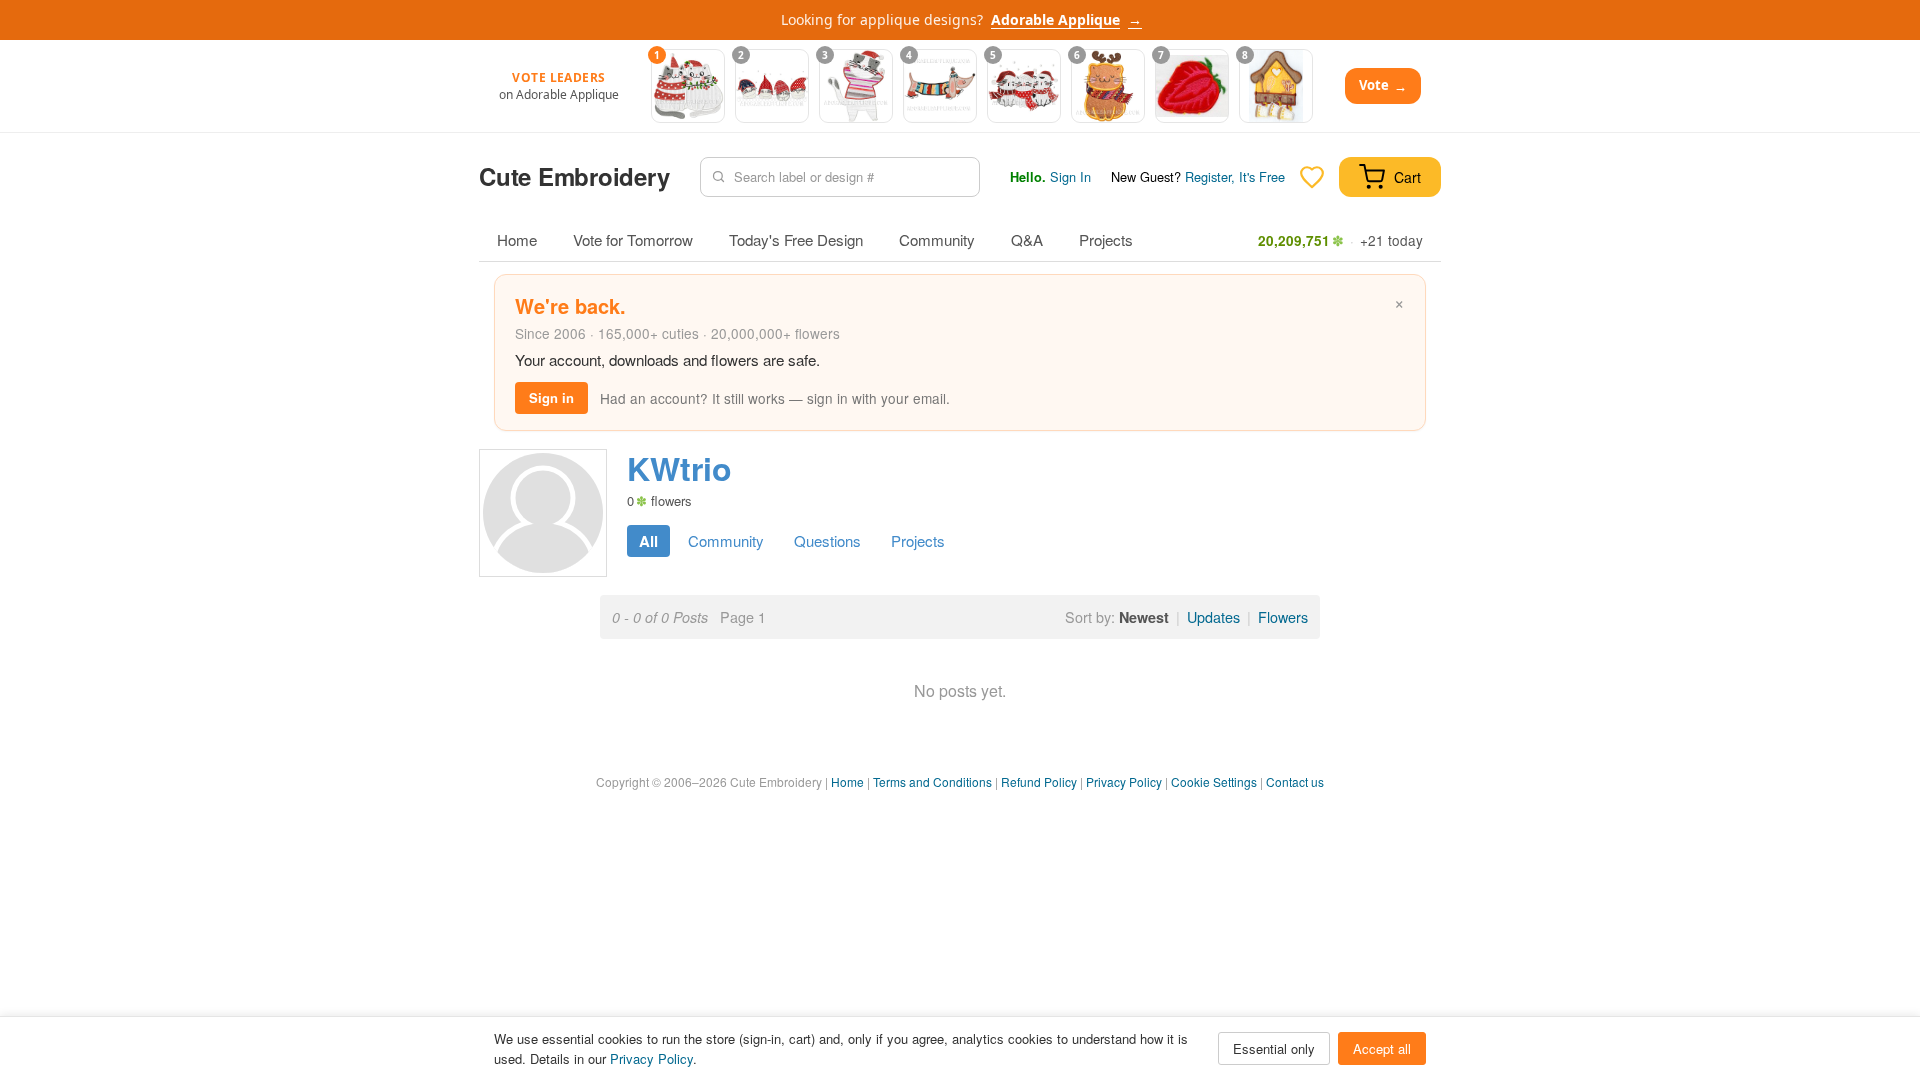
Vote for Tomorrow (633, 239)
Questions (827, 540)
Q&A (1027, 239)
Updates (1213, 616)
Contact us (1295, 781)
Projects (1106, 239)
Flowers (1283, 616)
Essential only (1274, 1048)
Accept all (1382, 1048)
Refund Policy (1039, 781)
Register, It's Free (1235, 176)
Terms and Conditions (932, 781)
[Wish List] (1312, 177)
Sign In (1070, 176)
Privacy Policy (1124, 781)
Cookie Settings (1214, 781)
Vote (1383, 85)
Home (517, 239)
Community (937, 239)
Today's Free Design (796, 239)
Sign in (551, 397)
